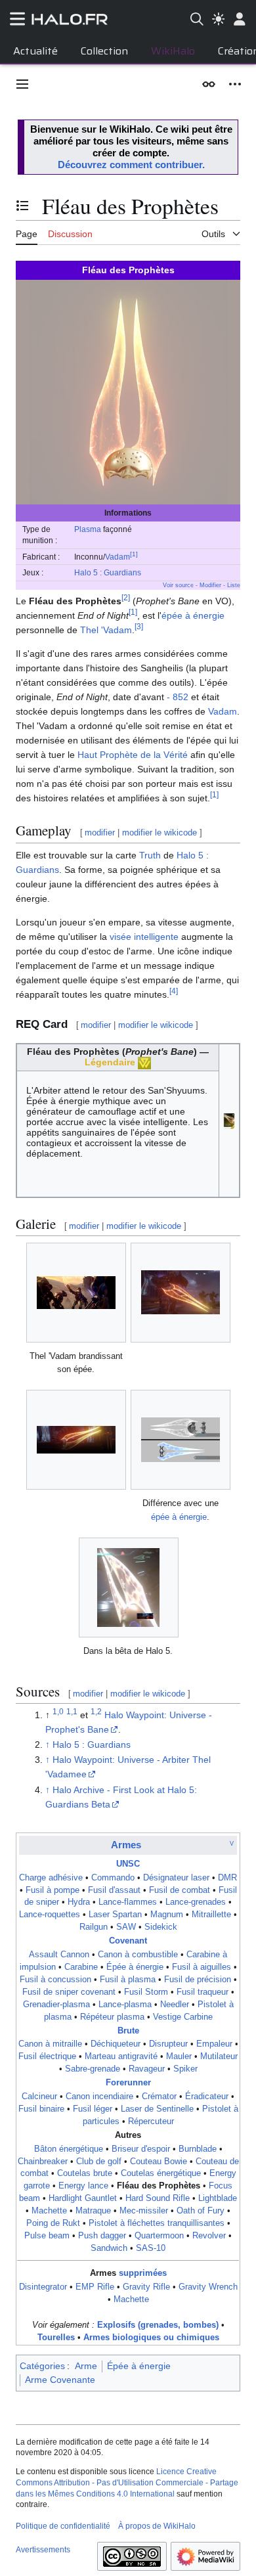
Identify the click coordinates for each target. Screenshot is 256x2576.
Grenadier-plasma (56, 2005)
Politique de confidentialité (63, 2526)
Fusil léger (93, 2109)
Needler (175, 2005)
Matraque (93, 2211)
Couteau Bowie (159, 2162)
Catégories (42, 2366)
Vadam (117, 557)
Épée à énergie (135, 1967)
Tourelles (56, 2338)
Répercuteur (151, 2121)
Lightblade (218, 2198)
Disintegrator (43, 2287)
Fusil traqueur (203, 1992)
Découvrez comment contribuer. (131, 165)
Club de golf (99, 2162)
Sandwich (109, 2248)
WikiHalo (173, 51)
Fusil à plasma (128, 1980)
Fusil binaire (41, 2109)
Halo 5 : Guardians (108, 572)
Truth (150, 855)
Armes (126, 1845)
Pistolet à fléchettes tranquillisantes (157, 2223)
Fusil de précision (198, 1980)
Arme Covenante (60, 2380)
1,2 (96, 1711)
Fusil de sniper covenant (69, 1992)
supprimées (143, 2273)
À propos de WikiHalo (157, 2526)
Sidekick (161, 1927)
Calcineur (39, 2097)
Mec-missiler (144, 2211)
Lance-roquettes (50, 1915)
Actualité (35, 51)
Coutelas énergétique (161, 2173)
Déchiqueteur (116, 2044)
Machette (49, 2211)
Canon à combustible (138, 1955)
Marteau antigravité (121, 2056)
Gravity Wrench (208, 2287)
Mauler (179, 2056)
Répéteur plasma (112, 2017)
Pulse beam (47, 2236)
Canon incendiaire (99, 2097)
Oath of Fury (201, 2211)
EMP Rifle (95, 2287)
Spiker (185, 2069)
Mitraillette (211, 1915)
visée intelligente (144, 937)
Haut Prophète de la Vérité (133, 755)
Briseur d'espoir (141, 2149)
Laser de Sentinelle (157, 2109)
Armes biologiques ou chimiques (151, 2338)
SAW (126, 1927)
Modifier (210, 585)
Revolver (209, 2236)
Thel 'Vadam (106, 630)
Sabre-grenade (93, 2069)
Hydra (79, 1902)
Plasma (88, 529)
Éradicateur (207, 2097)
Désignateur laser (176, 1878)
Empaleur (214, 2044)
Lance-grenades (196, 1902)
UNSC (128, 1864)
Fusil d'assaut (114, 1890)
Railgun (94, 1927)
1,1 (72, 1711)
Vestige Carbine (183, 2017)
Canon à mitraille (50, 2044)
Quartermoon (159, 2236)
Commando (113, 1878)
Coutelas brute (85, 2173)
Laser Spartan (115, 1915)
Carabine (81, 1967)
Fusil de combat (180, 1890)
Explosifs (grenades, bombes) (158, 2325)
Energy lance (83, 2186)
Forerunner (128, 2083)
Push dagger (102, 2236)
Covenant (128, 1941)
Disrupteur (168, 2044)
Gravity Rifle (146, 2287)
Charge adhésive (51, 1878)
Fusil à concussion (55, 1980)
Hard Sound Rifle (158, 2198)
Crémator (159, 2097)
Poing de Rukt (53, 2223)
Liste (234, 585)
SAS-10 (151, 2248)
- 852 (178, 697)
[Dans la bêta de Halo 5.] (128, 1588)
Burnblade (198, 2149)
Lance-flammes (128, 1902)
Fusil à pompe (53, 1890)
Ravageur (147, 2069)
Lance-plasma (125, 2005)
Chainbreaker (43, 2162)
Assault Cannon (59, 1955)
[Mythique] (144, 1062)
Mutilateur (219, 2056)
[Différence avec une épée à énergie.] (181, 1440)
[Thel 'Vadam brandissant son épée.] (76, 1293)
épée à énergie (193, 615)
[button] (22, 84)
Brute (128, 2031)
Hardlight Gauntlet (83, 2198)
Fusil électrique (47, 2056)
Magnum (167, 1915)
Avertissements (43, 2550)
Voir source (178, 585)
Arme (86, 2366)
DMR (227, 1878)
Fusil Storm (146, 1992)
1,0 (58, 1711)
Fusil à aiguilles (202, 1967)
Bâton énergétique (69, 2149)
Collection (104, 51)
